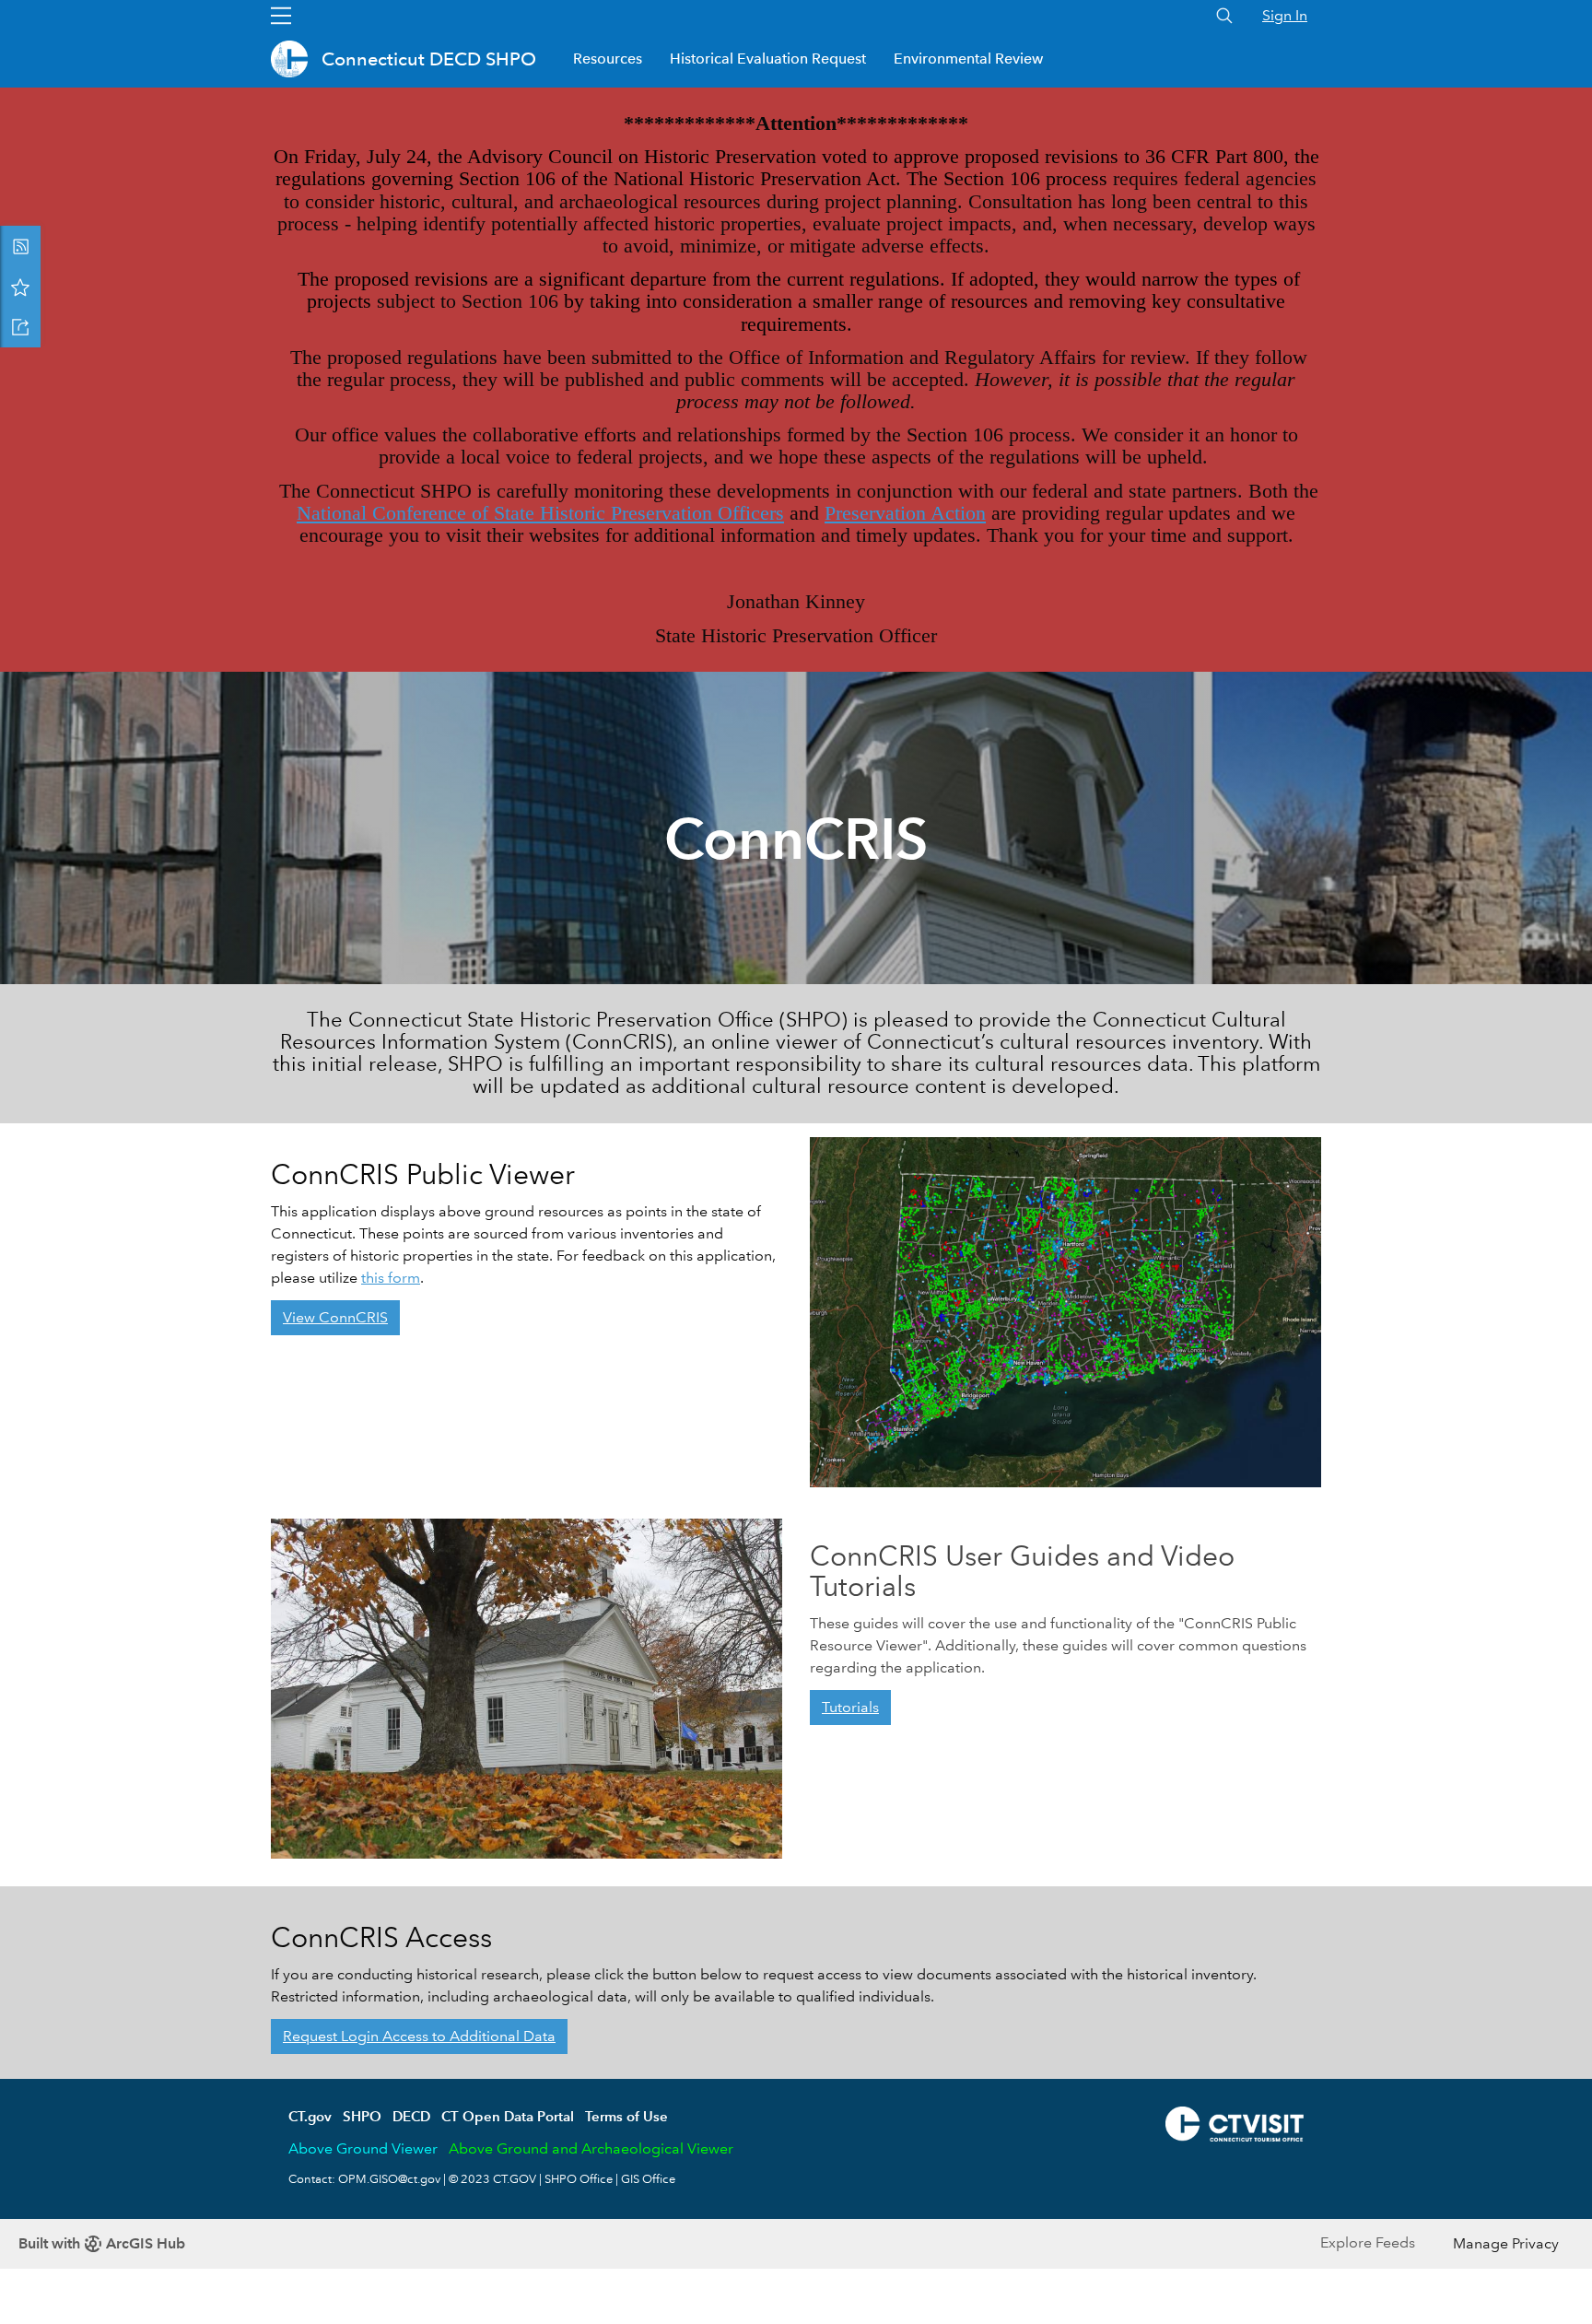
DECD (411, 2116)
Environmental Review (968, 59)
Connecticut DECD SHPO (429, 59)
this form (391, 1278)
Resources (608, 59)
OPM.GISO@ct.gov (389, 2179)
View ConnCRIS (335, 1317)
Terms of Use (626, 2116)
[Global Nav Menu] (281, 16)
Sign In (1285, 15)
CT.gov (310, 2116)
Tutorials (850, 1707)
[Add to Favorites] (20, 287)
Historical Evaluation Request (768, 59)
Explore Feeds (1368, 2242)
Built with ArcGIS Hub (102, 2243)
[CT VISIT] (1235, 2122)
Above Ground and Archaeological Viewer (591, 2148)
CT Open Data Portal (508, 2116)
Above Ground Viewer (363, 2148)
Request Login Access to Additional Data (419, 2036)
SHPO (362, 2116)
